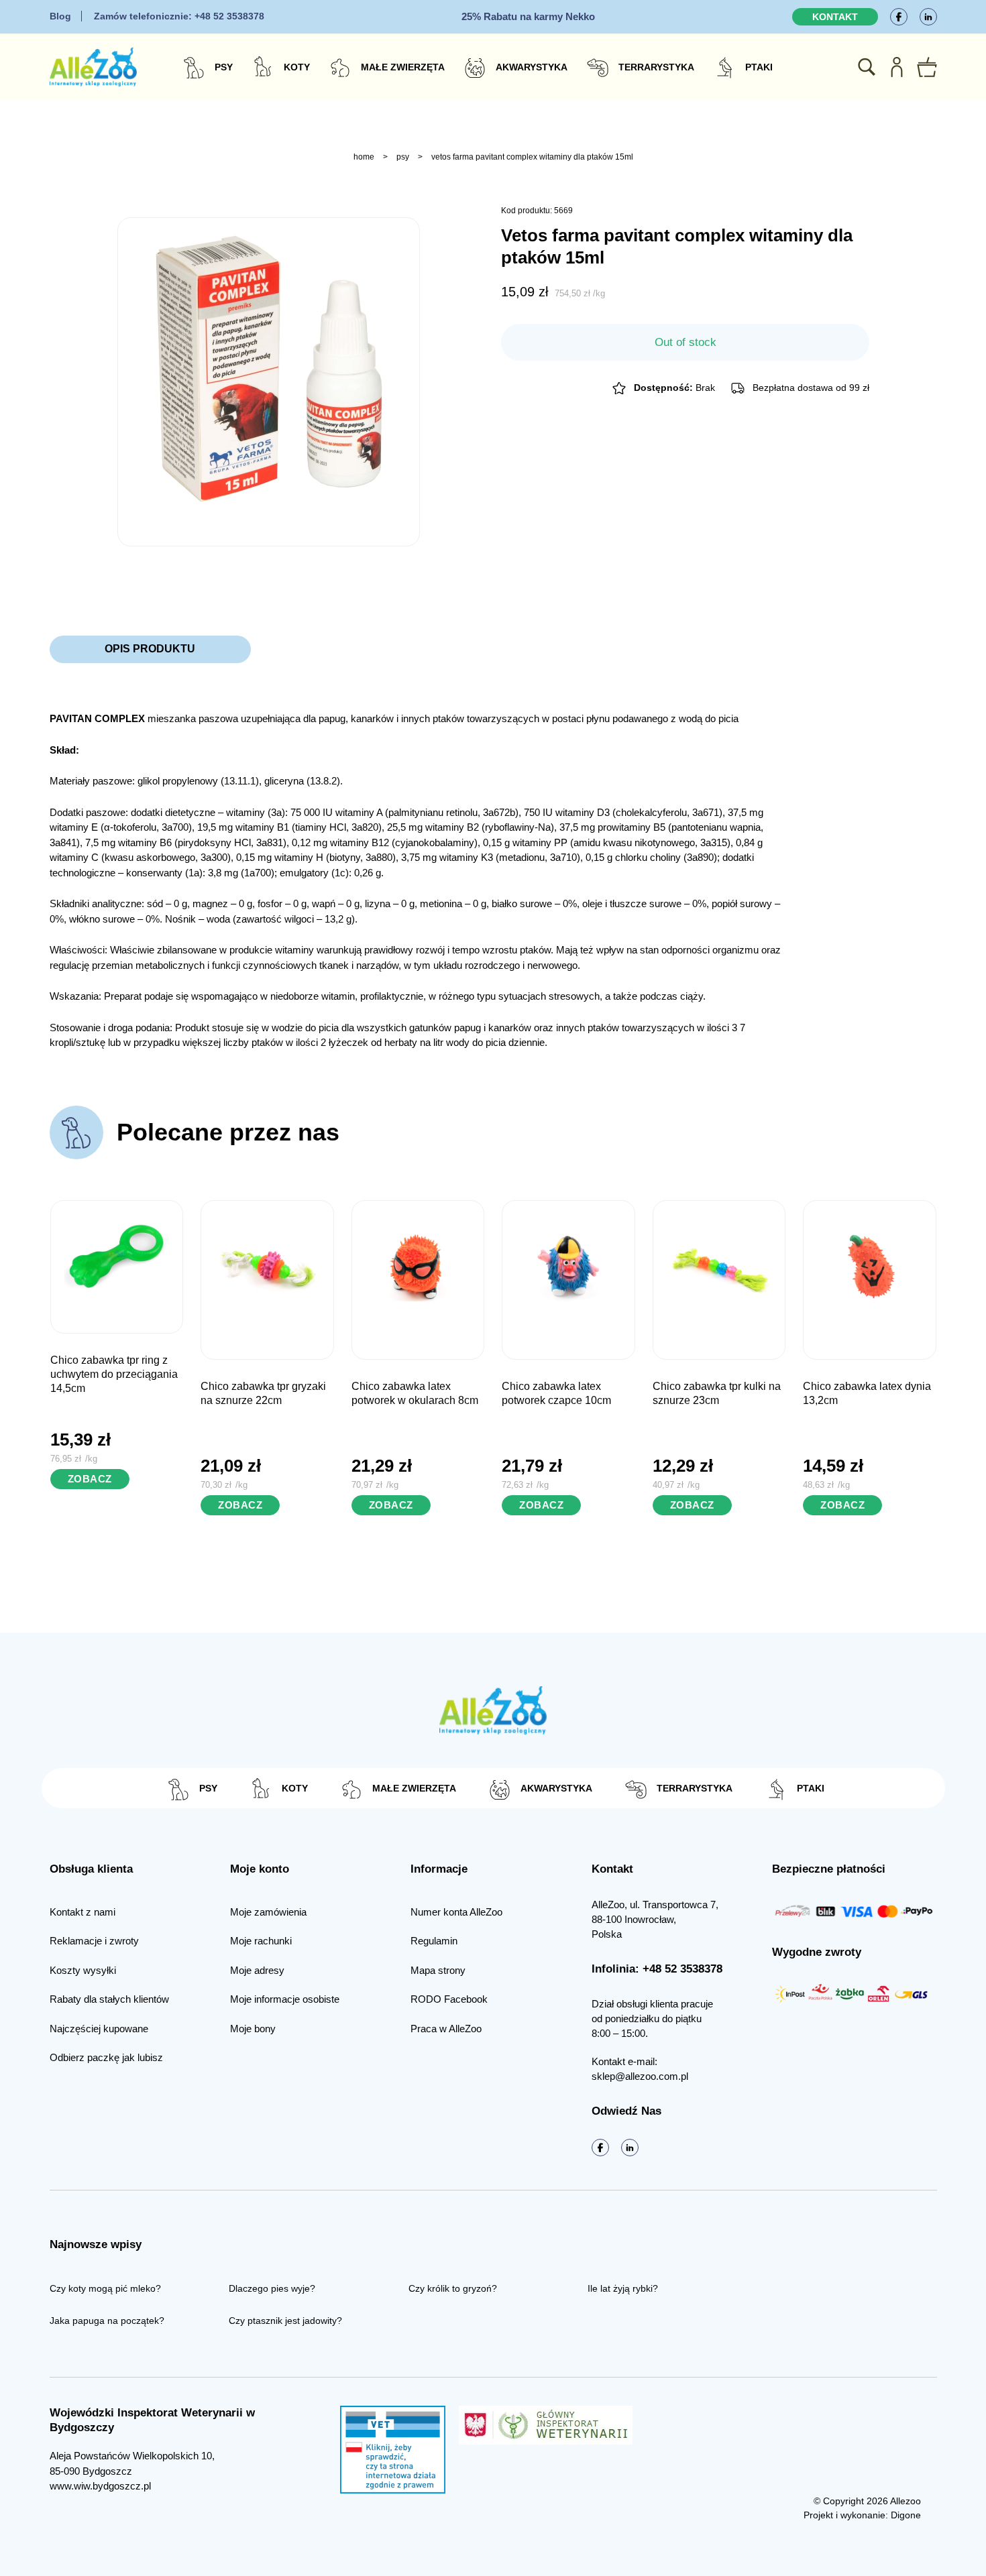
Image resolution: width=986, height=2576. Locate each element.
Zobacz (90, 1479)
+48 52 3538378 (179, 16)
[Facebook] (899, 17)
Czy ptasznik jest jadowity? (285, 2321)
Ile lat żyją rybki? (623, 2288)
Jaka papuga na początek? (107, 2321)
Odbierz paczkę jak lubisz (106, 2057)
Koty (297, 67)
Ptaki (759, 67)
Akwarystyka (532, 67)
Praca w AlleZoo (446, 2029)
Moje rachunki (261, 1941)
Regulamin (434, 1941)
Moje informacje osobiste (285, 1999)
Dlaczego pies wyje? (272, 2288)
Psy (224, 67)
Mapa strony (438, 1970)
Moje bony (253, 2029)
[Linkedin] (928, 17)
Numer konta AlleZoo (456, 1912)
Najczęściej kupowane (99, 2029)
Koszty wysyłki (83, 1970)
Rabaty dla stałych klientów (109, 1999)
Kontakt (835, 17)
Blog (60, 16)
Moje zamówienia (268, 1912)
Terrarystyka (656, 67)
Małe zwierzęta (403, 67)
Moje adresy (257, 1970)
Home (364, 157)
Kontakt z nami (83, 1912)
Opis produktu (150, 649)
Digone (906, 2515)
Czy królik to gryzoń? (453, 2288)
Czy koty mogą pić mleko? (105, 2288)
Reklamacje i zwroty (94, 1941)
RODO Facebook (449, 1999)
